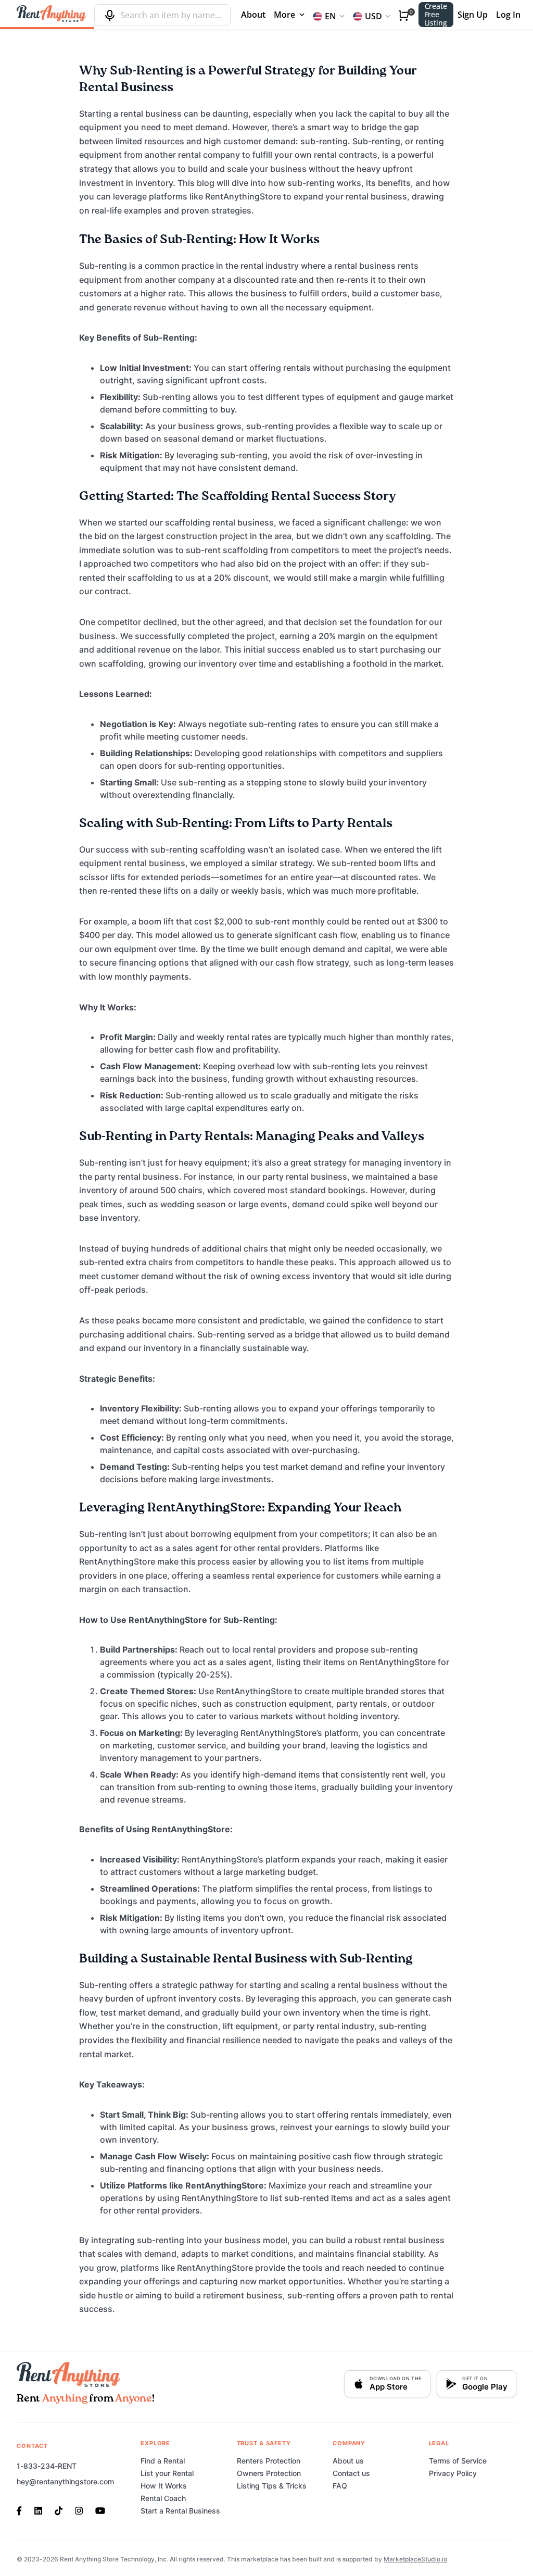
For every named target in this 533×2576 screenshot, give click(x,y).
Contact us (351, 2473)
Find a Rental (163, 2461)
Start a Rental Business (180, 2511)
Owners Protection (269, 2473)
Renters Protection (269, 2461)
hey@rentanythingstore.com (65, 2481)
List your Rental (167, 2473)
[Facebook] (22, 2510)
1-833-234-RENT (47, 2466)
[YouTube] (100, 2510)
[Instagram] (79, 2510)
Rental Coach (163, 2498)
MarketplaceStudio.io (415, 2559)
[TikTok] (59, 2510)
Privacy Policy (453, 2473)
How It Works (164, 2486)
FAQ (340, 2486)
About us (348, 2461)
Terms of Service (458, 2461)
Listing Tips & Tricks (272, 2486)
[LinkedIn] (38, 2510)
